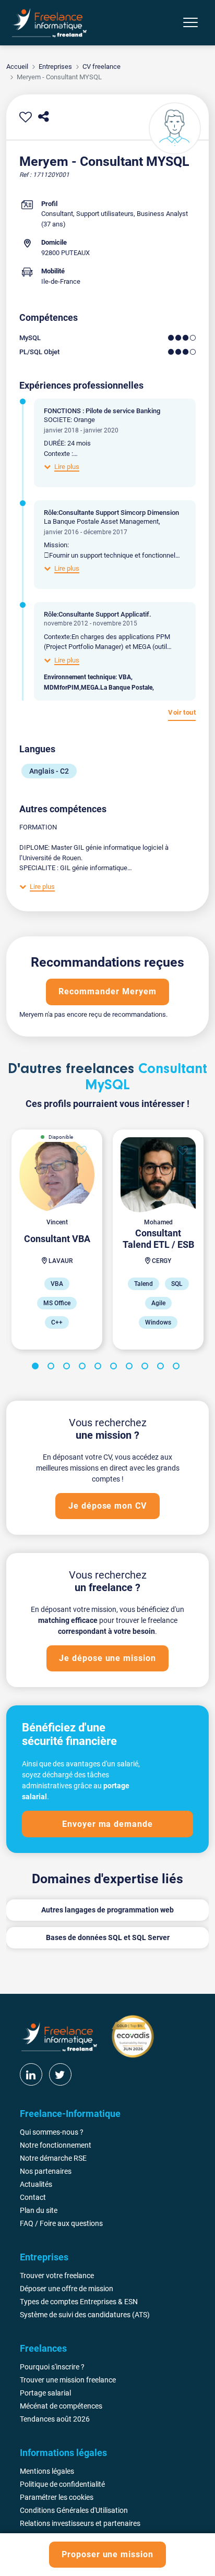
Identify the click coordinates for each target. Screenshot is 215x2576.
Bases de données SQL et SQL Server (108, 1937)
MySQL (30, 338)
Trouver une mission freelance (68, 2380)
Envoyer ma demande (107, 1824)
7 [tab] (131, 1368)
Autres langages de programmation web (107, 1910)
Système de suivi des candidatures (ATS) (85, 2315)
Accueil (17, 67)
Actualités (36, 2184)
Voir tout (182, 712)
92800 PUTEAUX (65, 253)
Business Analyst (162, 214)
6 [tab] (115, 1368)
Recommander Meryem (107, 991)
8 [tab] (147, 1368)
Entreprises (55, 67)
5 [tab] (100, 1368)
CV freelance (101, 67)
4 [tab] (84, 1368)
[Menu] (190, 22)
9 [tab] (162, 1368)
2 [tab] (53, 1368)
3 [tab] (68, 1368)
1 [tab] (37, 1368)
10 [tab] (178, 1368)
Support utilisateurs (105, 214)
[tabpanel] (57, 1239)
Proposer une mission (107, 2554)
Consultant (57, 214)
